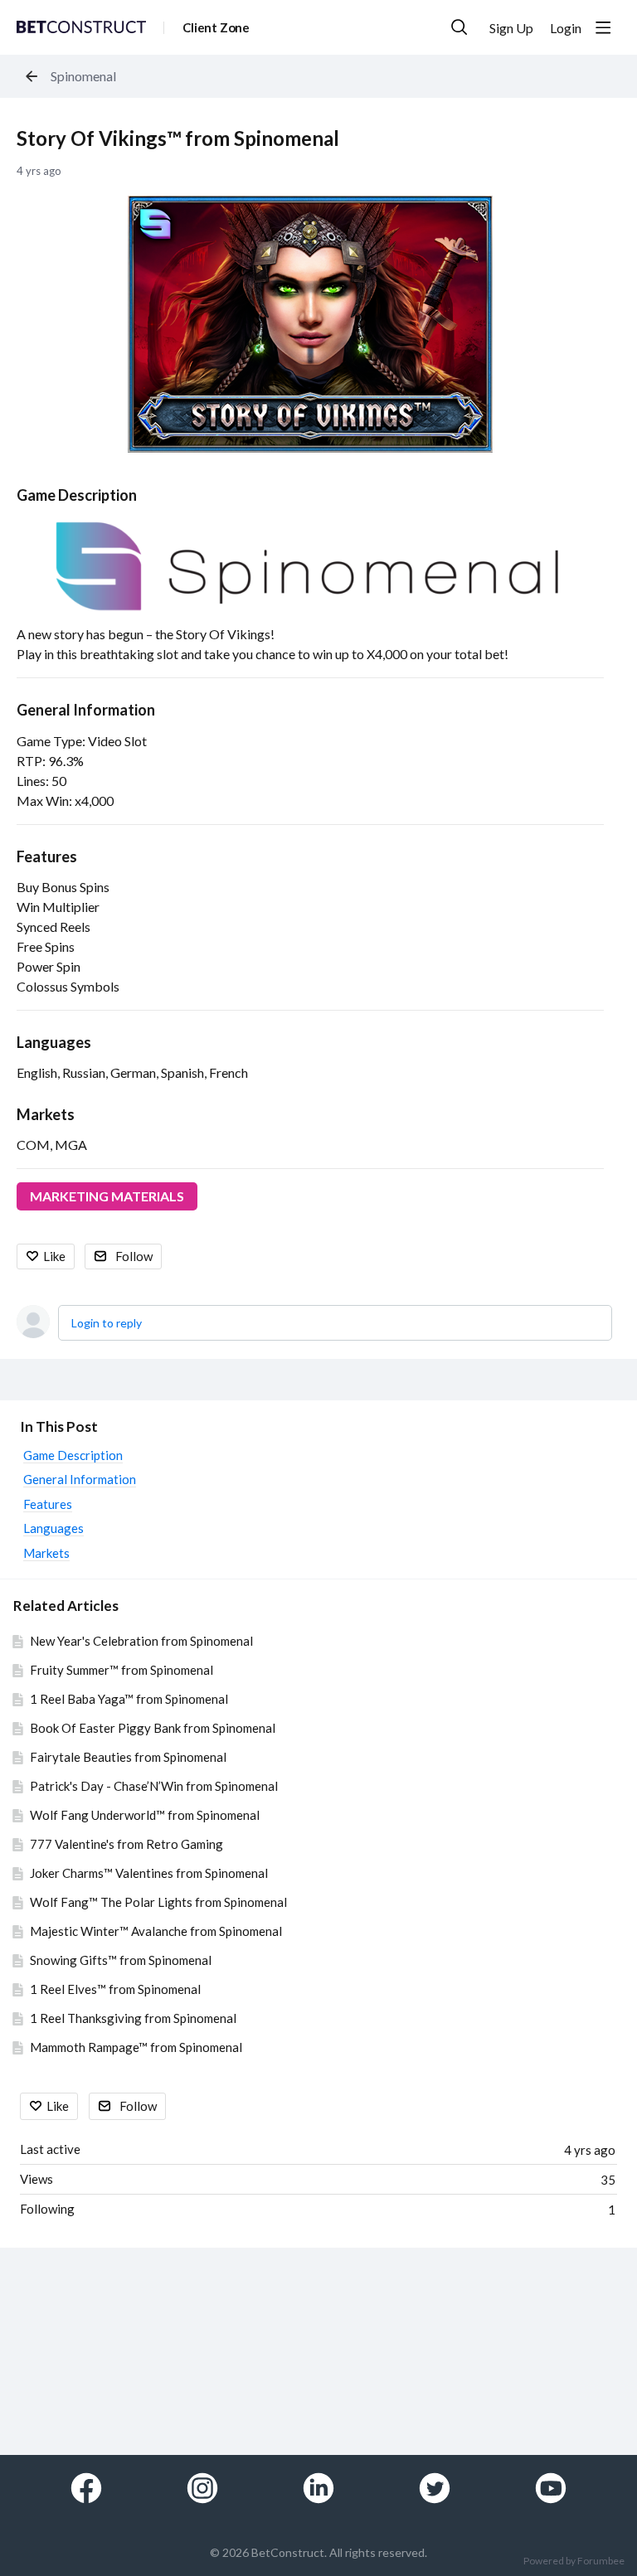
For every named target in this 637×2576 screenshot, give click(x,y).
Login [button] (566, 28)
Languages (54, 1042)
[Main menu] (603, 27)
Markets (46, 1114)
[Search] (460, 27)
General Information (86, 710)
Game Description (77, 495)
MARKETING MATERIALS (107, 1196)
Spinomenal (83, 76)
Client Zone (216, 27)
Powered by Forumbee (574, 2561)
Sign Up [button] (511, 28)
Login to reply (107, 1323)
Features (47, 856)
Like (54, 1256)
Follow (134, 1256)
